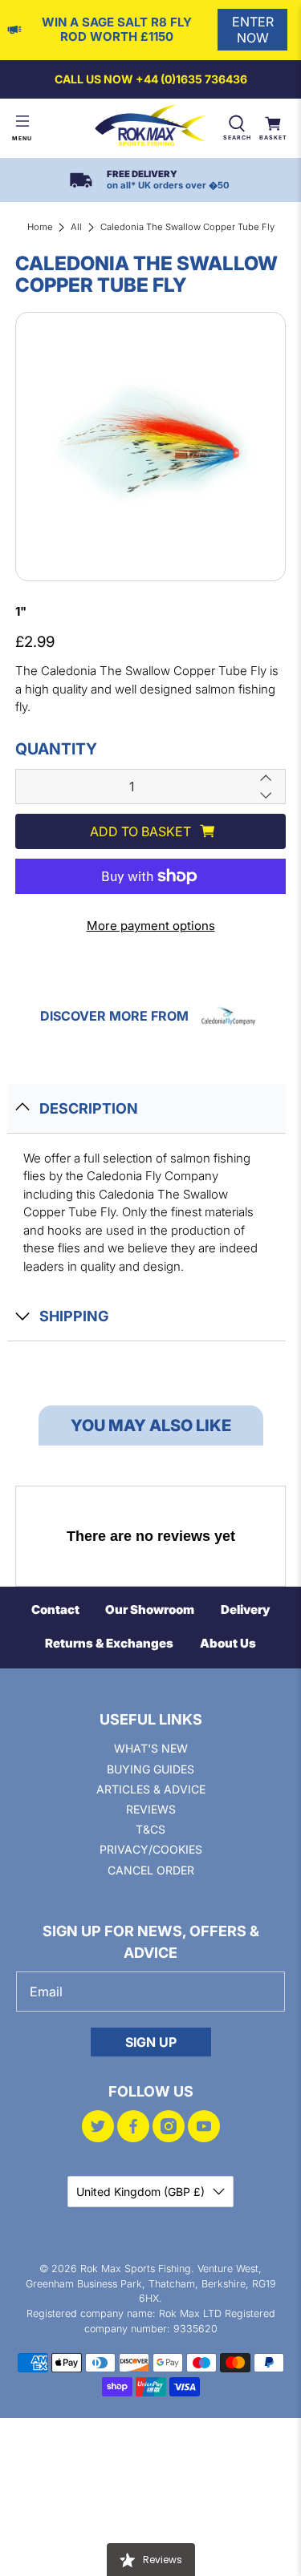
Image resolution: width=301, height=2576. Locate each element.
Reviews (151, 1809)
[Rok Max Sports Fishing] (151, 128)
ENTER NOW (253, 30)
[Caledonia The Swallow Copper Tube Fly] (150, 447)
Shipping (74, 1316)
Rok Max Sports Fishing (136, 2269)
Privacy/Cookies (151, 1849)
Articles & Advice (151, 1789)
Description (89, 1108)
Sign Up (151, 2042)
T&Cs (150, 1829)
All (76, 227)
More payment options (151, 926)
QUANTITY (56, 749)
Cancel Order (151, 1870)
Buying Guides (150, 1769)
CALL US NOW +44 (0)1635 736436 (151, 79)
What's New (151, 1748)
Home (40, 227)
